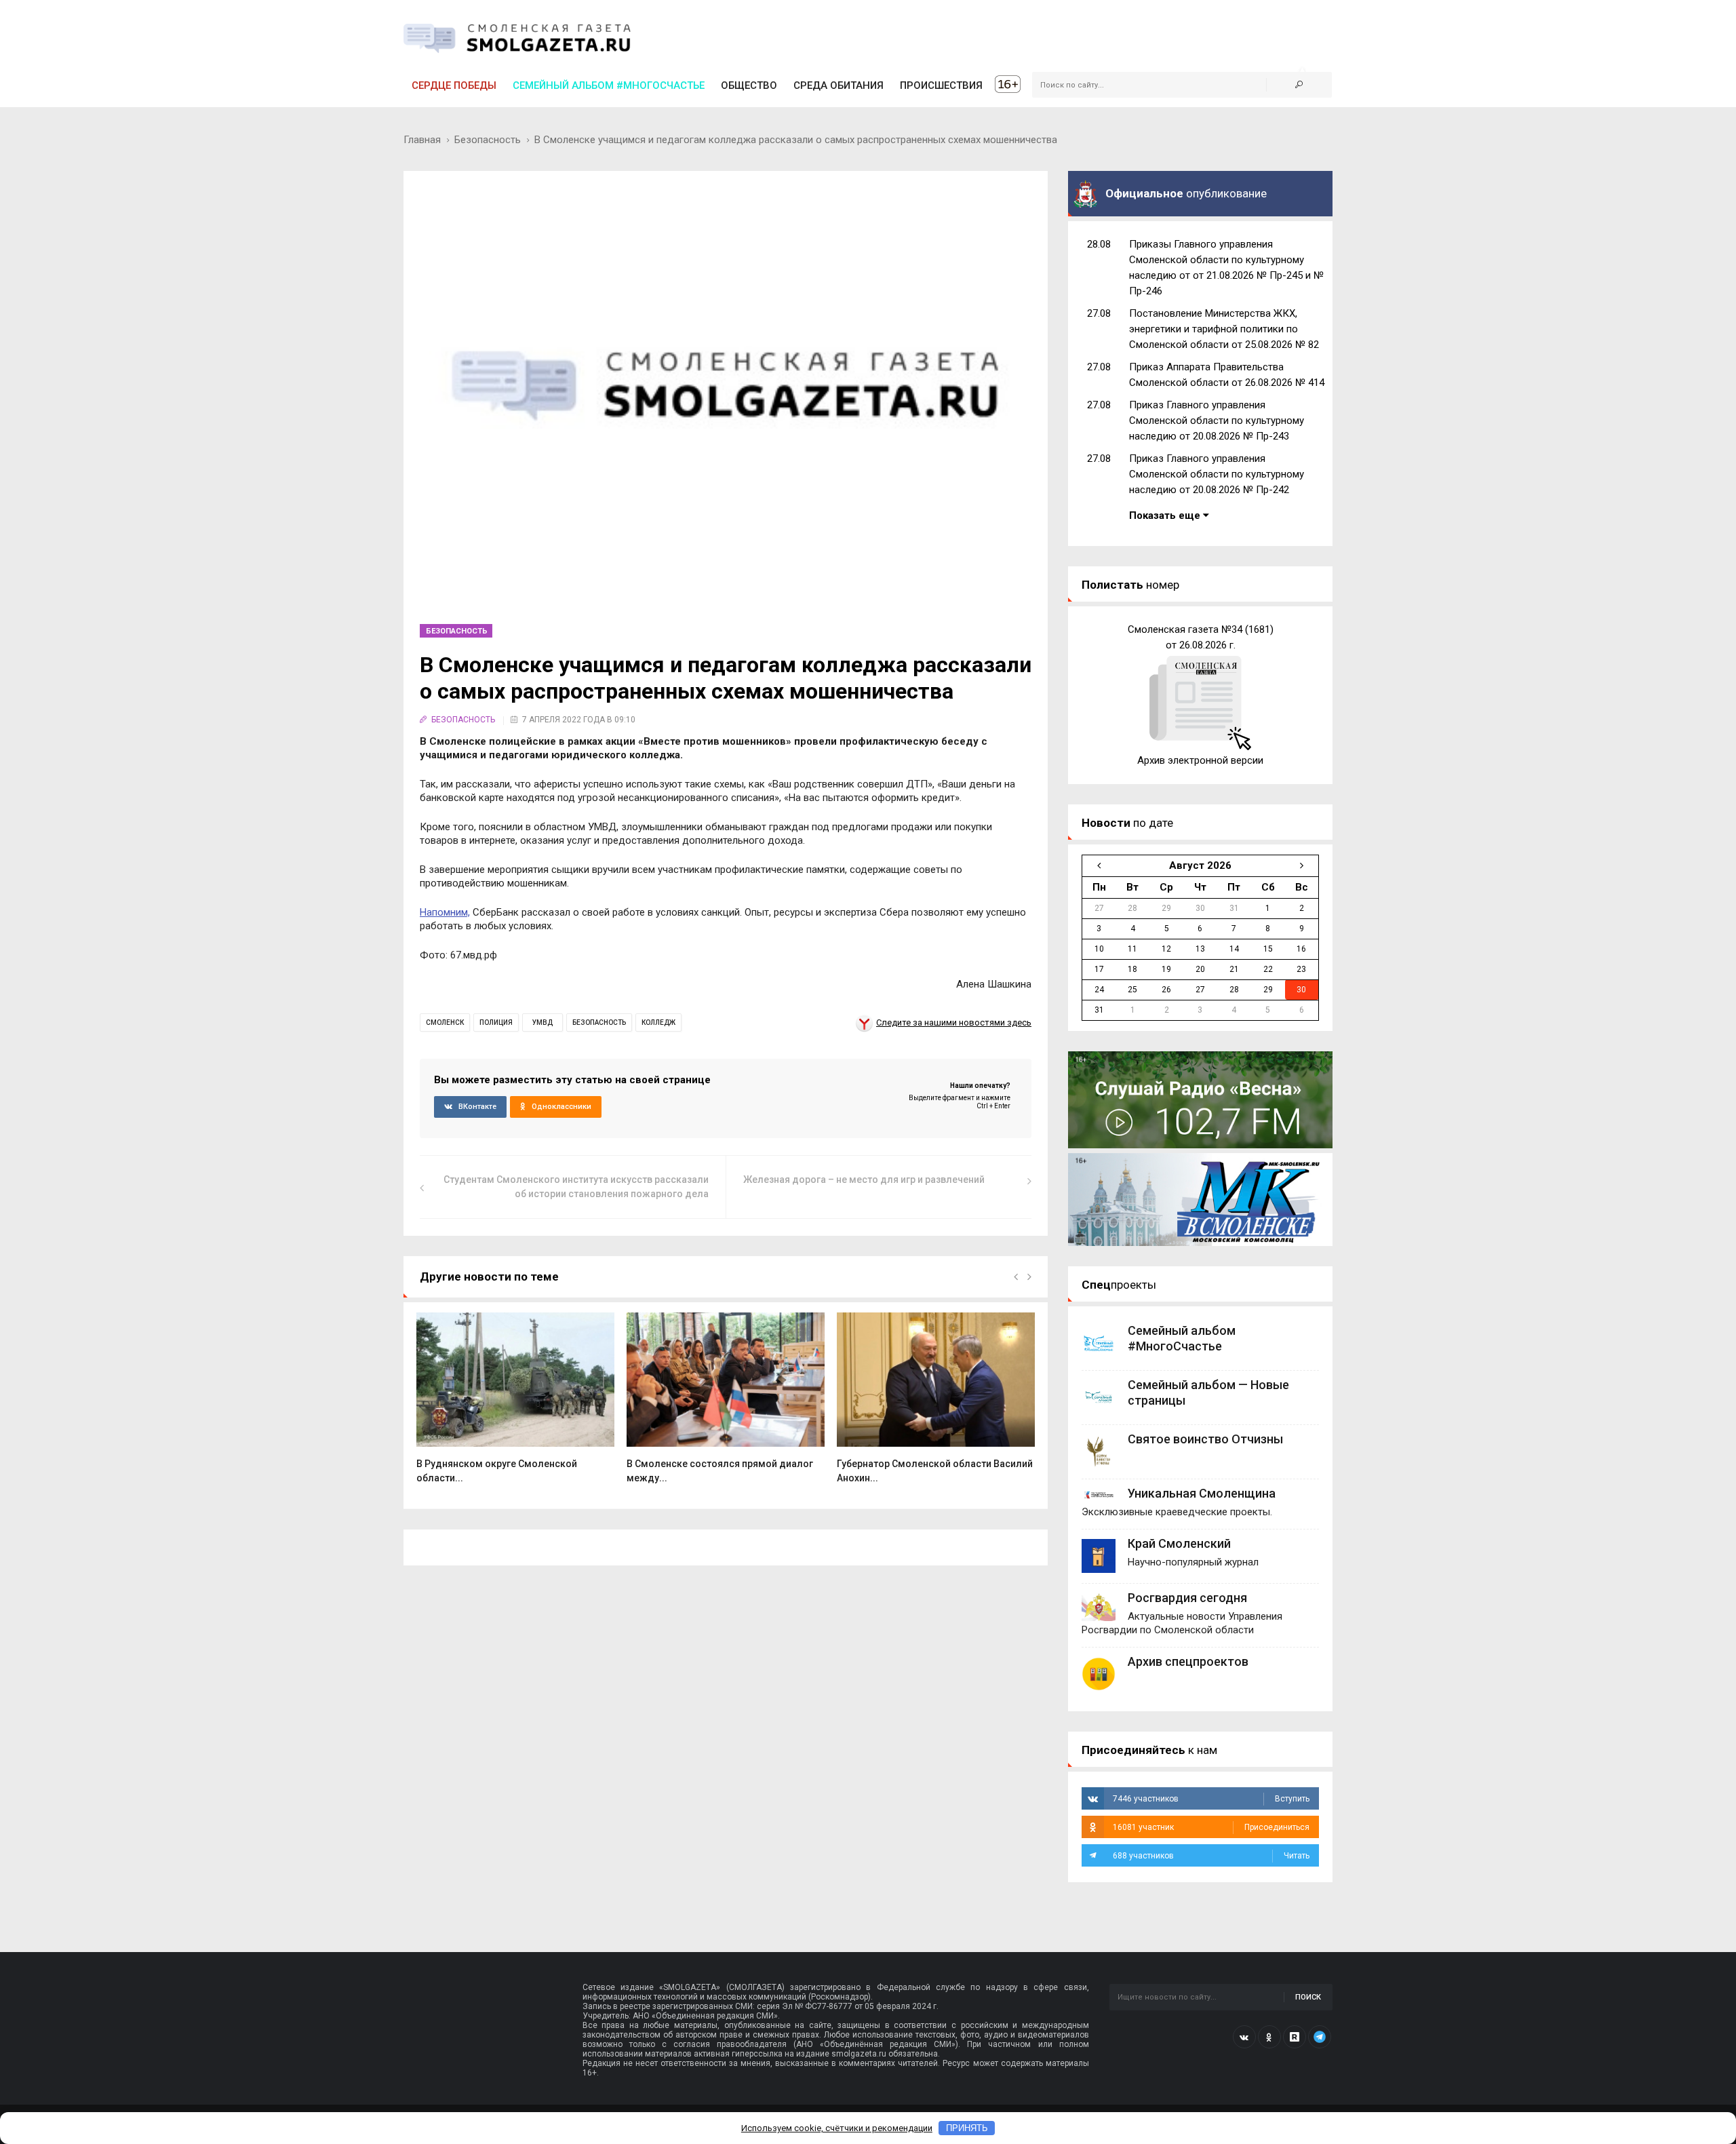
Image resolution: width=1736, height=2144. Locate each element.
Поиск (1308, 1997)
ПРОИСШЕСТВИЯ (941, 85)
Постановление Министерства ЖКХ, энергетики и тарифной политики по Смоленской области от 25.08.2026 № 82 (1224, 329)
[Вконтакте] (1244, 2037)
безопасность (599, 1022)
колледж (658, 1022)
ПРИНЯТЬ (967, 2128)
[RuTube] (1295, 2037)
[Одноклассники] (1269, 2037)
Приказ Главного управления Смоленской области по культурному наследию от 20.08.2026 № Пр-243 (1217, 421)
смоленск (445, 1022)
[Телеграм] (1320, 2037)
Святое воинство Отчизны (1205, 1439)
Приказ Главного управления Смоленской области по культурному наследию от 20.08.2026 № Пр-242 (1217, 474)
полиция (496, 1022)
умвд (542, 1022)
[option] (515, 1405)
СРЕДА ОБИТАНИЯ (839, 85)
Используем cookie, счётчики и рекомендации (837, 2128)
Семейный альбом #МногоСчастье (609, 85)
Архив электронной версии (1200, 760)
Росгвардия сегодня (1187, 1598)
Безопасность (488, 140)
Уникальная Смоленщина (1202, 1493)
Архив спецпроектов (1188, 1661)
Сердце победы (454, 85)
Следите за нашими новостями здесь (954, 1022)
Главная (422, 140)
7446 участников (1211, 1799)
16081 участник (1211, 1827)
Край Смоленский (1179, 1543)
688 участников (1211, 1856)
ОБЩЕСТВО (749, 85)
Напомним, (445, 912)
